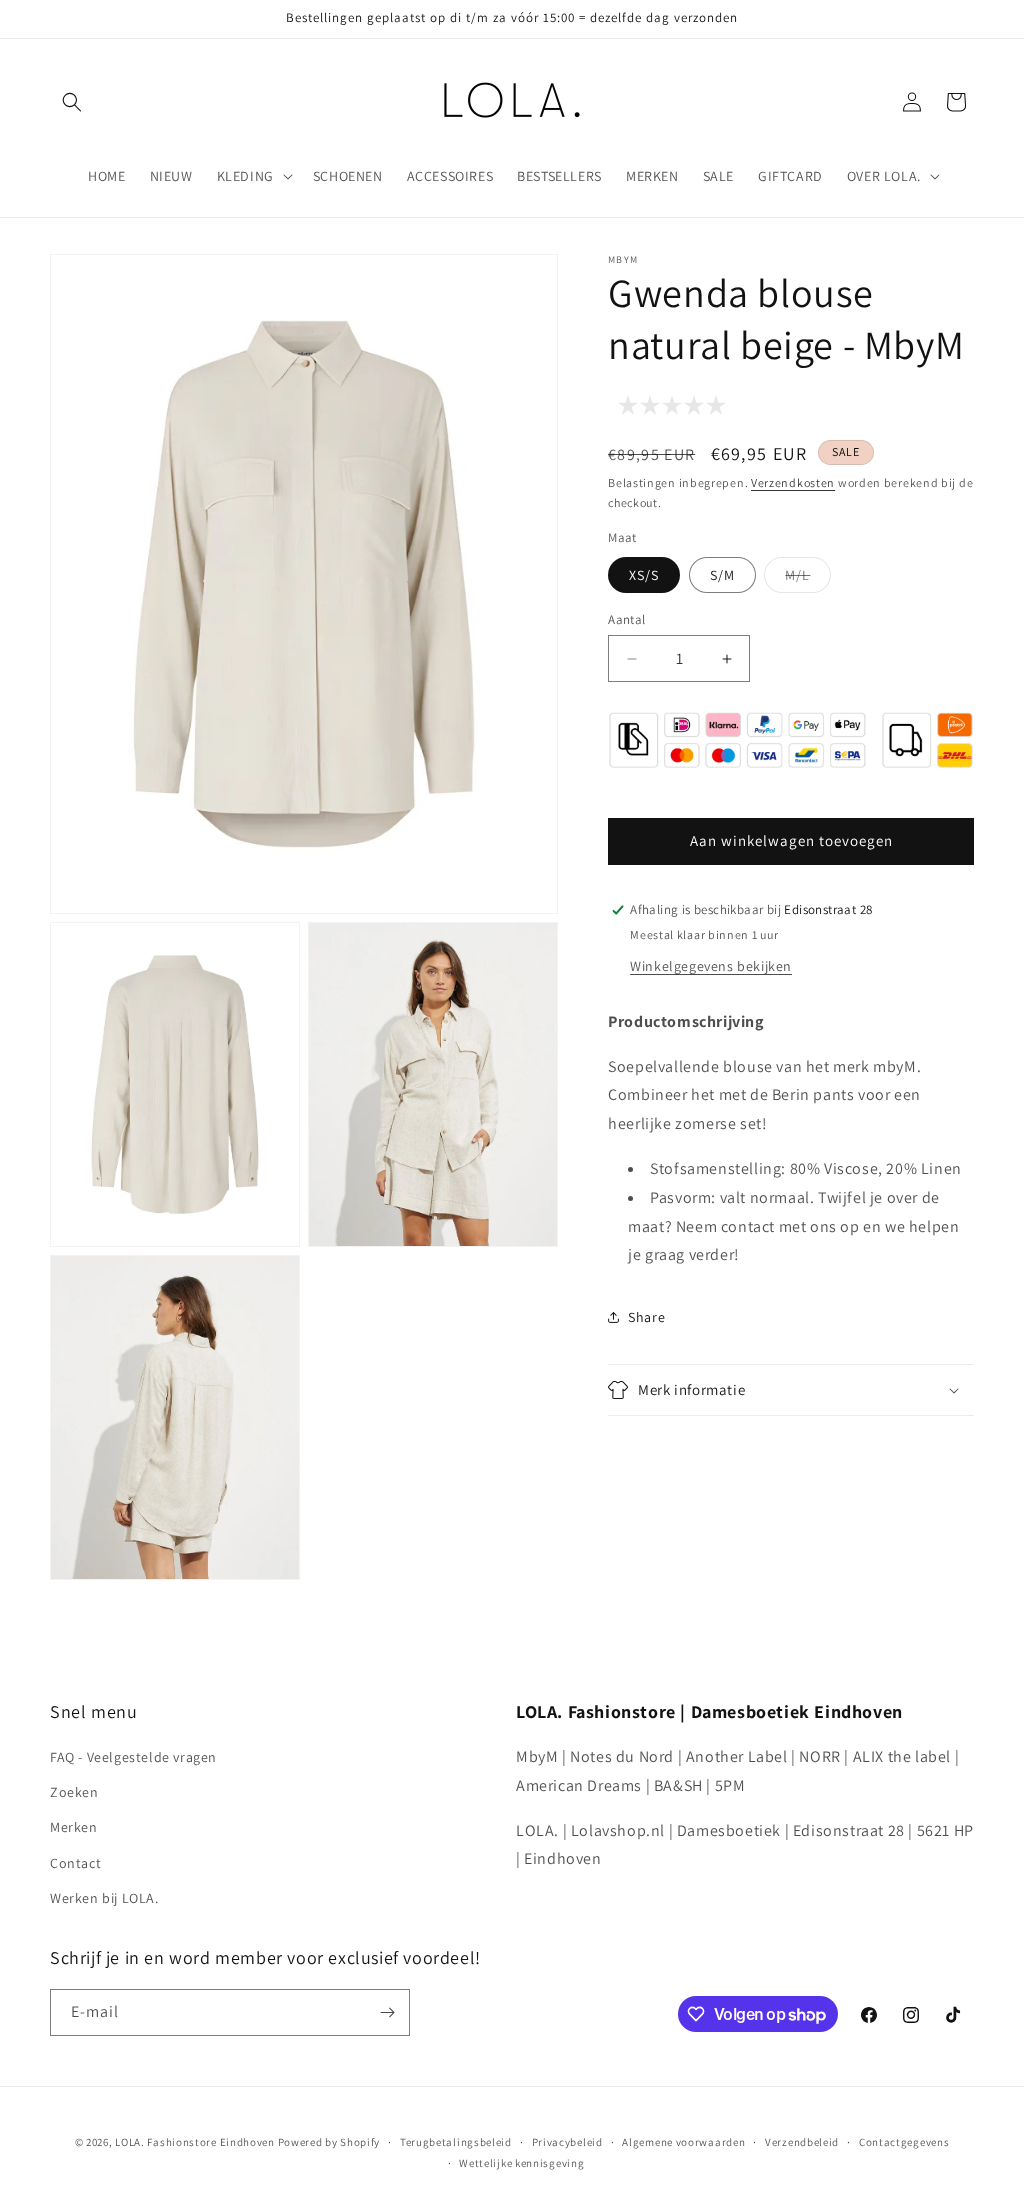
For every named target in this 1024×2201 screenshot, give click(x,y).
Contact (75, 1863)
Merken (74, 1827)
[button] (72, 102)
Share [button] (646, 1317)
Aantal (626, 619)
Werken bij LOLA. (104, 1898)
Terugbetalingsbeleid (456, 2142)
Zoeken (74, 1792)
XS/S (644, 575)
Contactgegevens (904, 2142)
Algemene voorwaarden (683, 2142)
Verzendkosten (793, 482)
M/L (808, 579)
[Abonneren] (387, 2012)
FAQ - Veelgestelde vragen (133, 1757)
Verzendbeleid (802, 2142)
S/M (722, 575)
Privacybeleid (567, 2142)
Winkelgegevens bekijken (711, 966)
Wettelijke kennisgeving (521, 2163)
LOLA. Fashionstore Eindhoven (195, 2142)
